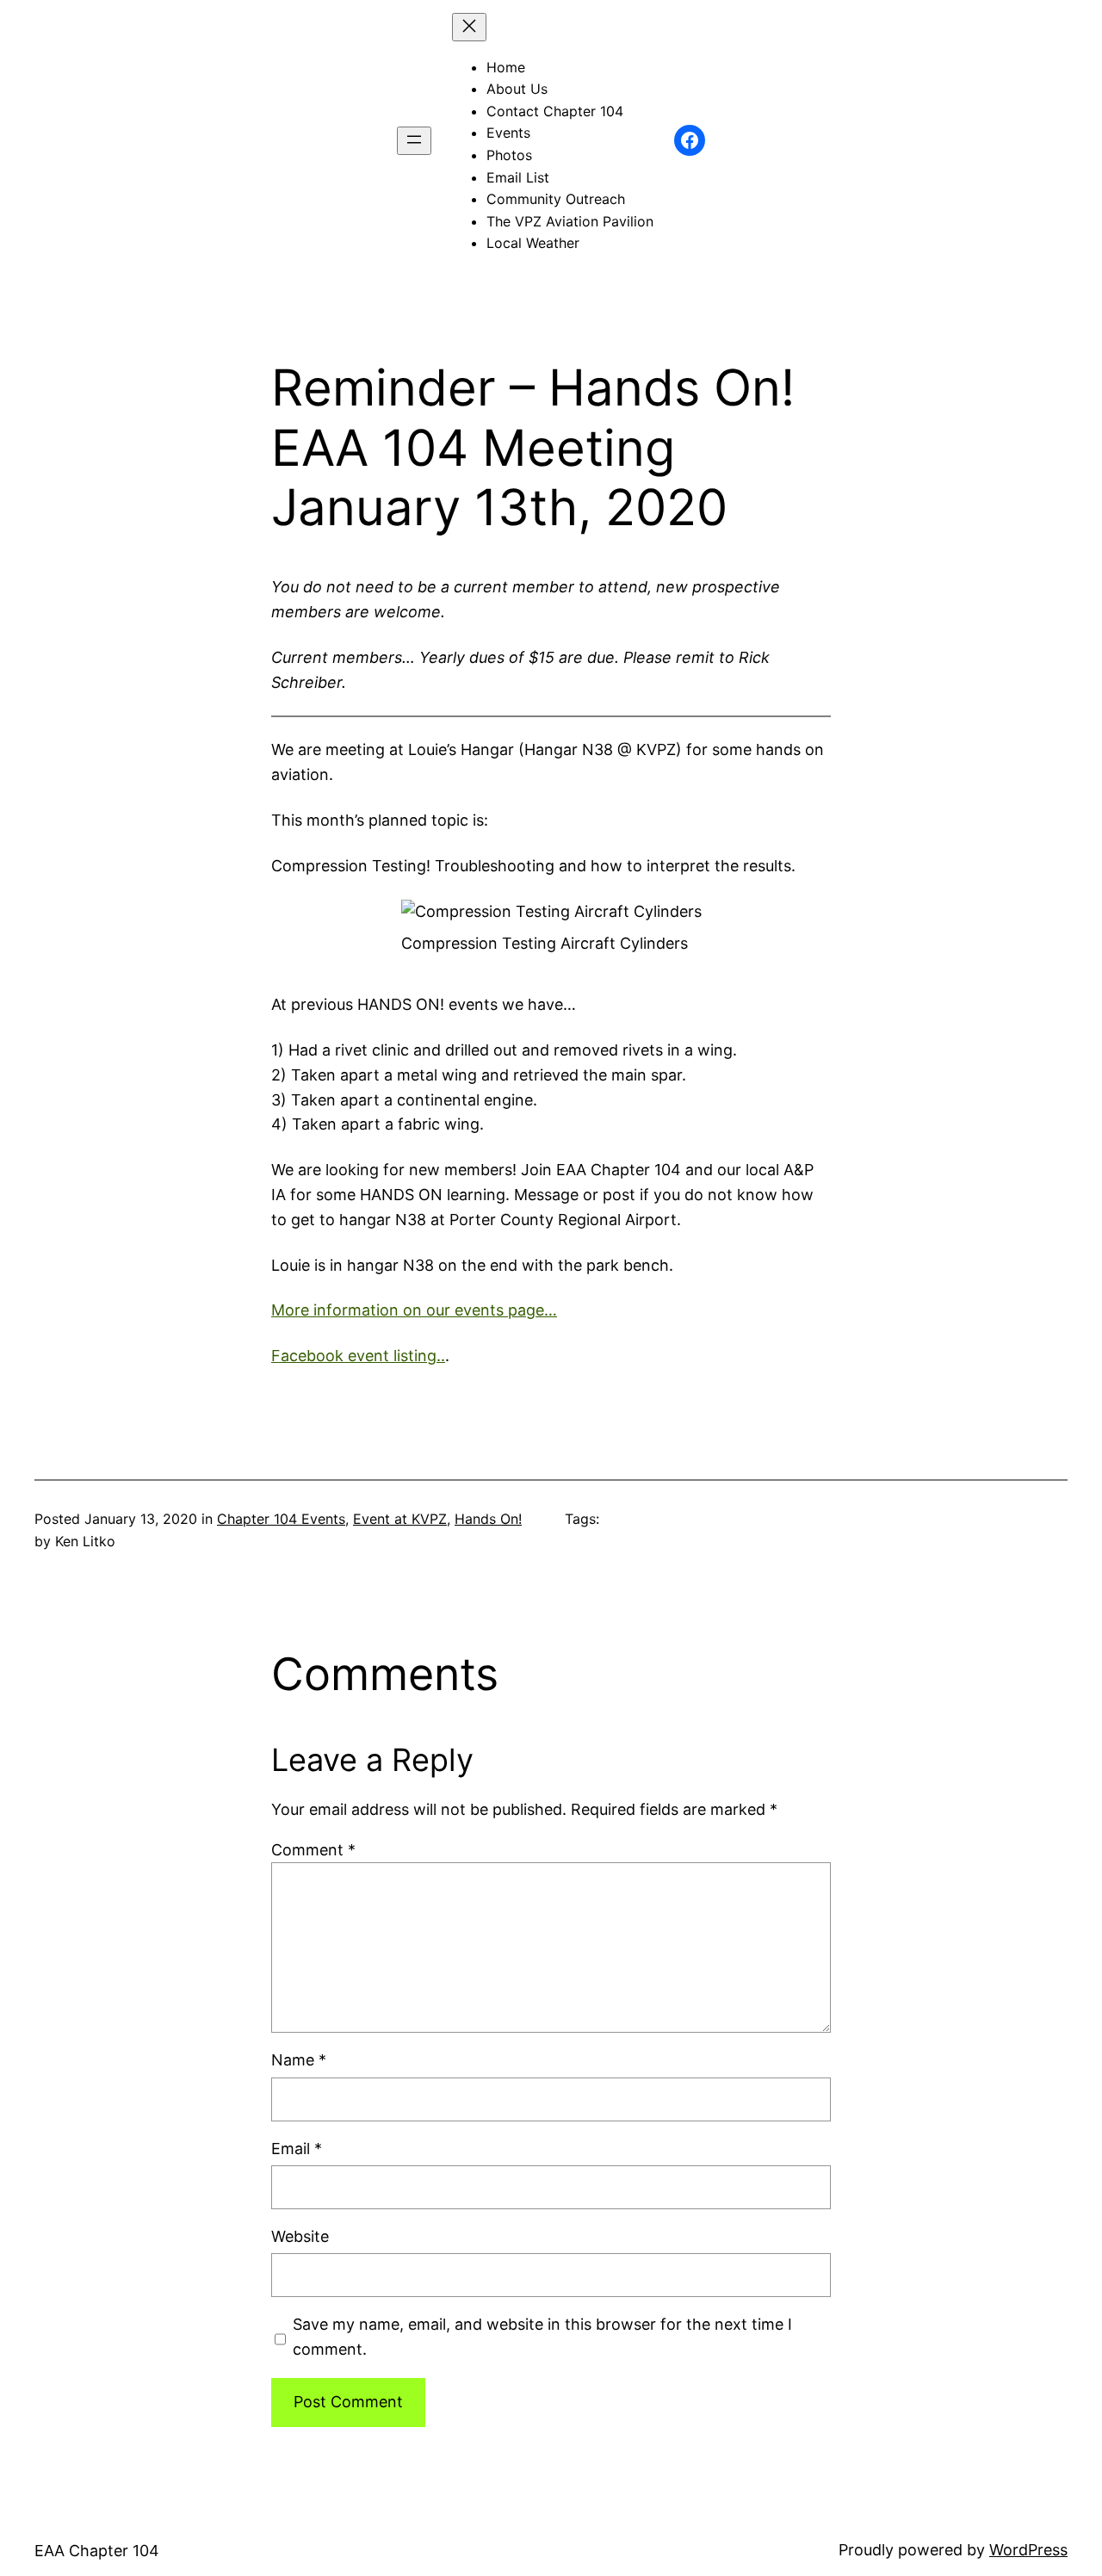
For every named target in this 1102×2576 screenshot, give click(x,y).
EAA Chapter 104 (97, 2551)
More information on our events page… (414, 1310)
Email (297, 2149)
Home (506, 67)
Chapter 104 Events (281, 1519)
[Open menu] (414, 141)
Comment (313, 1850)
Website (300, 2236)
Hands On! (488, 1519)
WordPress (1028, 2550)
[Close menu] (469, 27)
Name (299, 2060)
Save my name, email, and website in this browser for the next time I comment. (542, 2337)
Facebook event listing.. (358, 1356)
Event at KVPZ (400, 1519)
